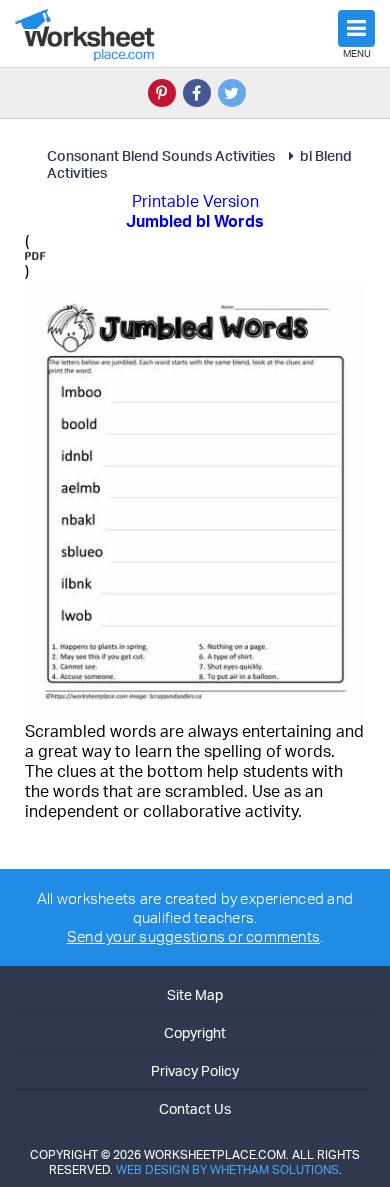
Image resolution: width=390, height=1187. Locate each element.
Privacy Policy (195, 1070)
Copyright (195, 1032)
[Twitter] (232, 93)
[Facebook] (197, 93)
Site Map (195, 994)
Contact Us (195, 1108)
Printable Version (195, 201)
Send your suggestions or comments (193, 936)
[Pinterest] (162, 93)
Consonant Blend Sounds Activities (161, 155)
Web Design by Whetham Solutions (227, 1169)
